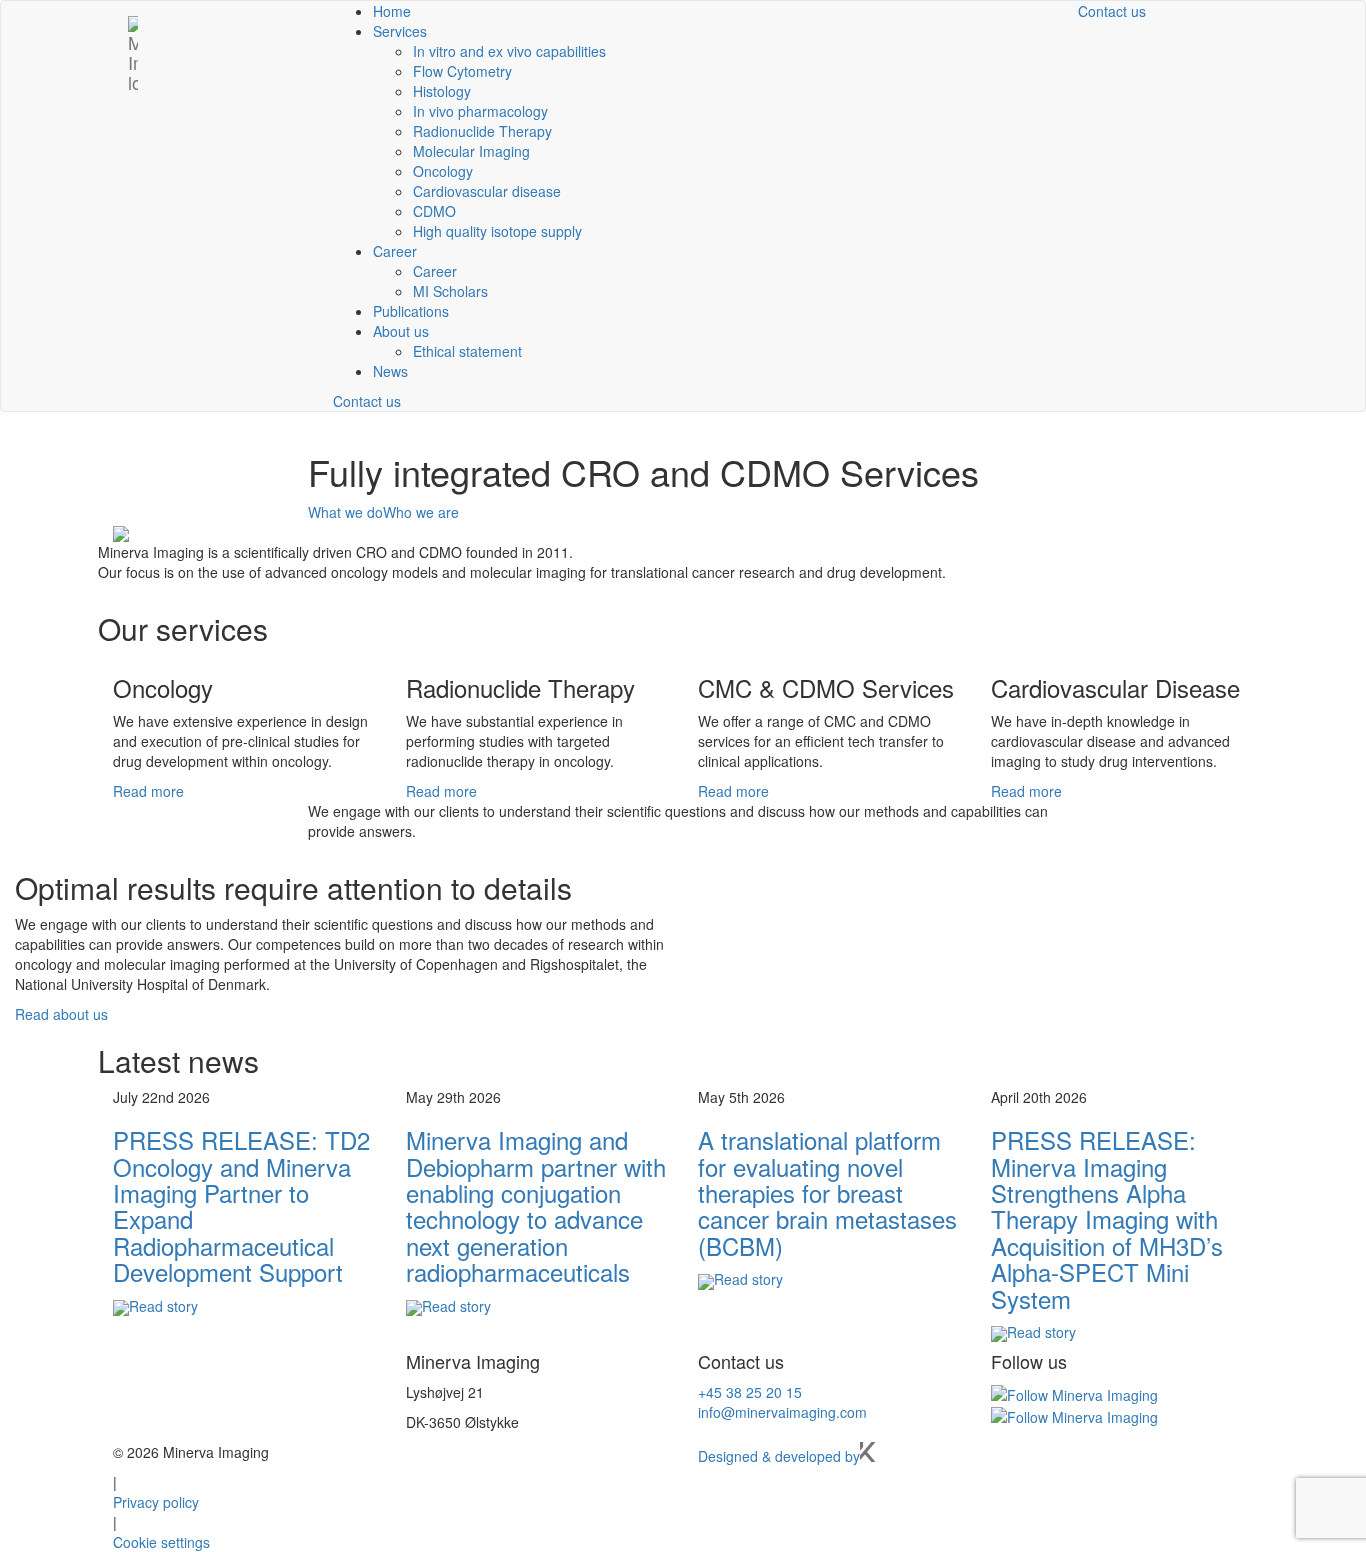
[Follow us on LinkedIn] (1074, 1392)
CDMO (434, 211)
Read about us (61, 1014)
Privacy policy (156, 1502)
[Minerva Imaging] (133, 26)
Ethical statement (467, 351)
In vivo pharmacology (480, 111)
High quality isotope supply (497, 231)
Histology (442, 91)
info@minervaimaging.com (782, 1412)
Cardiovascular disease (487, 191)
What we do (345, 512)
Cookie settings (161, 1542)
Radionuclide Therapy (482, 131)
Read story (163, 1306)
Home (392, 11)
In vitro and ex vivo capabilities (509, 51)
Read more (148, 791)
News (390, 371)
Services (400, 31)
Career (395, 251)
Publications (411, 311)
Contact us (367, 401)
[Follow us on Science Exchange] (1074, 1415)
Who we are (421, 512)
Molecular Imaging (471, 151)
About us (401, 331)
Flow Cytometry (462, 71)
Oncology (443, 171)
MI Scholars (450, 291)
